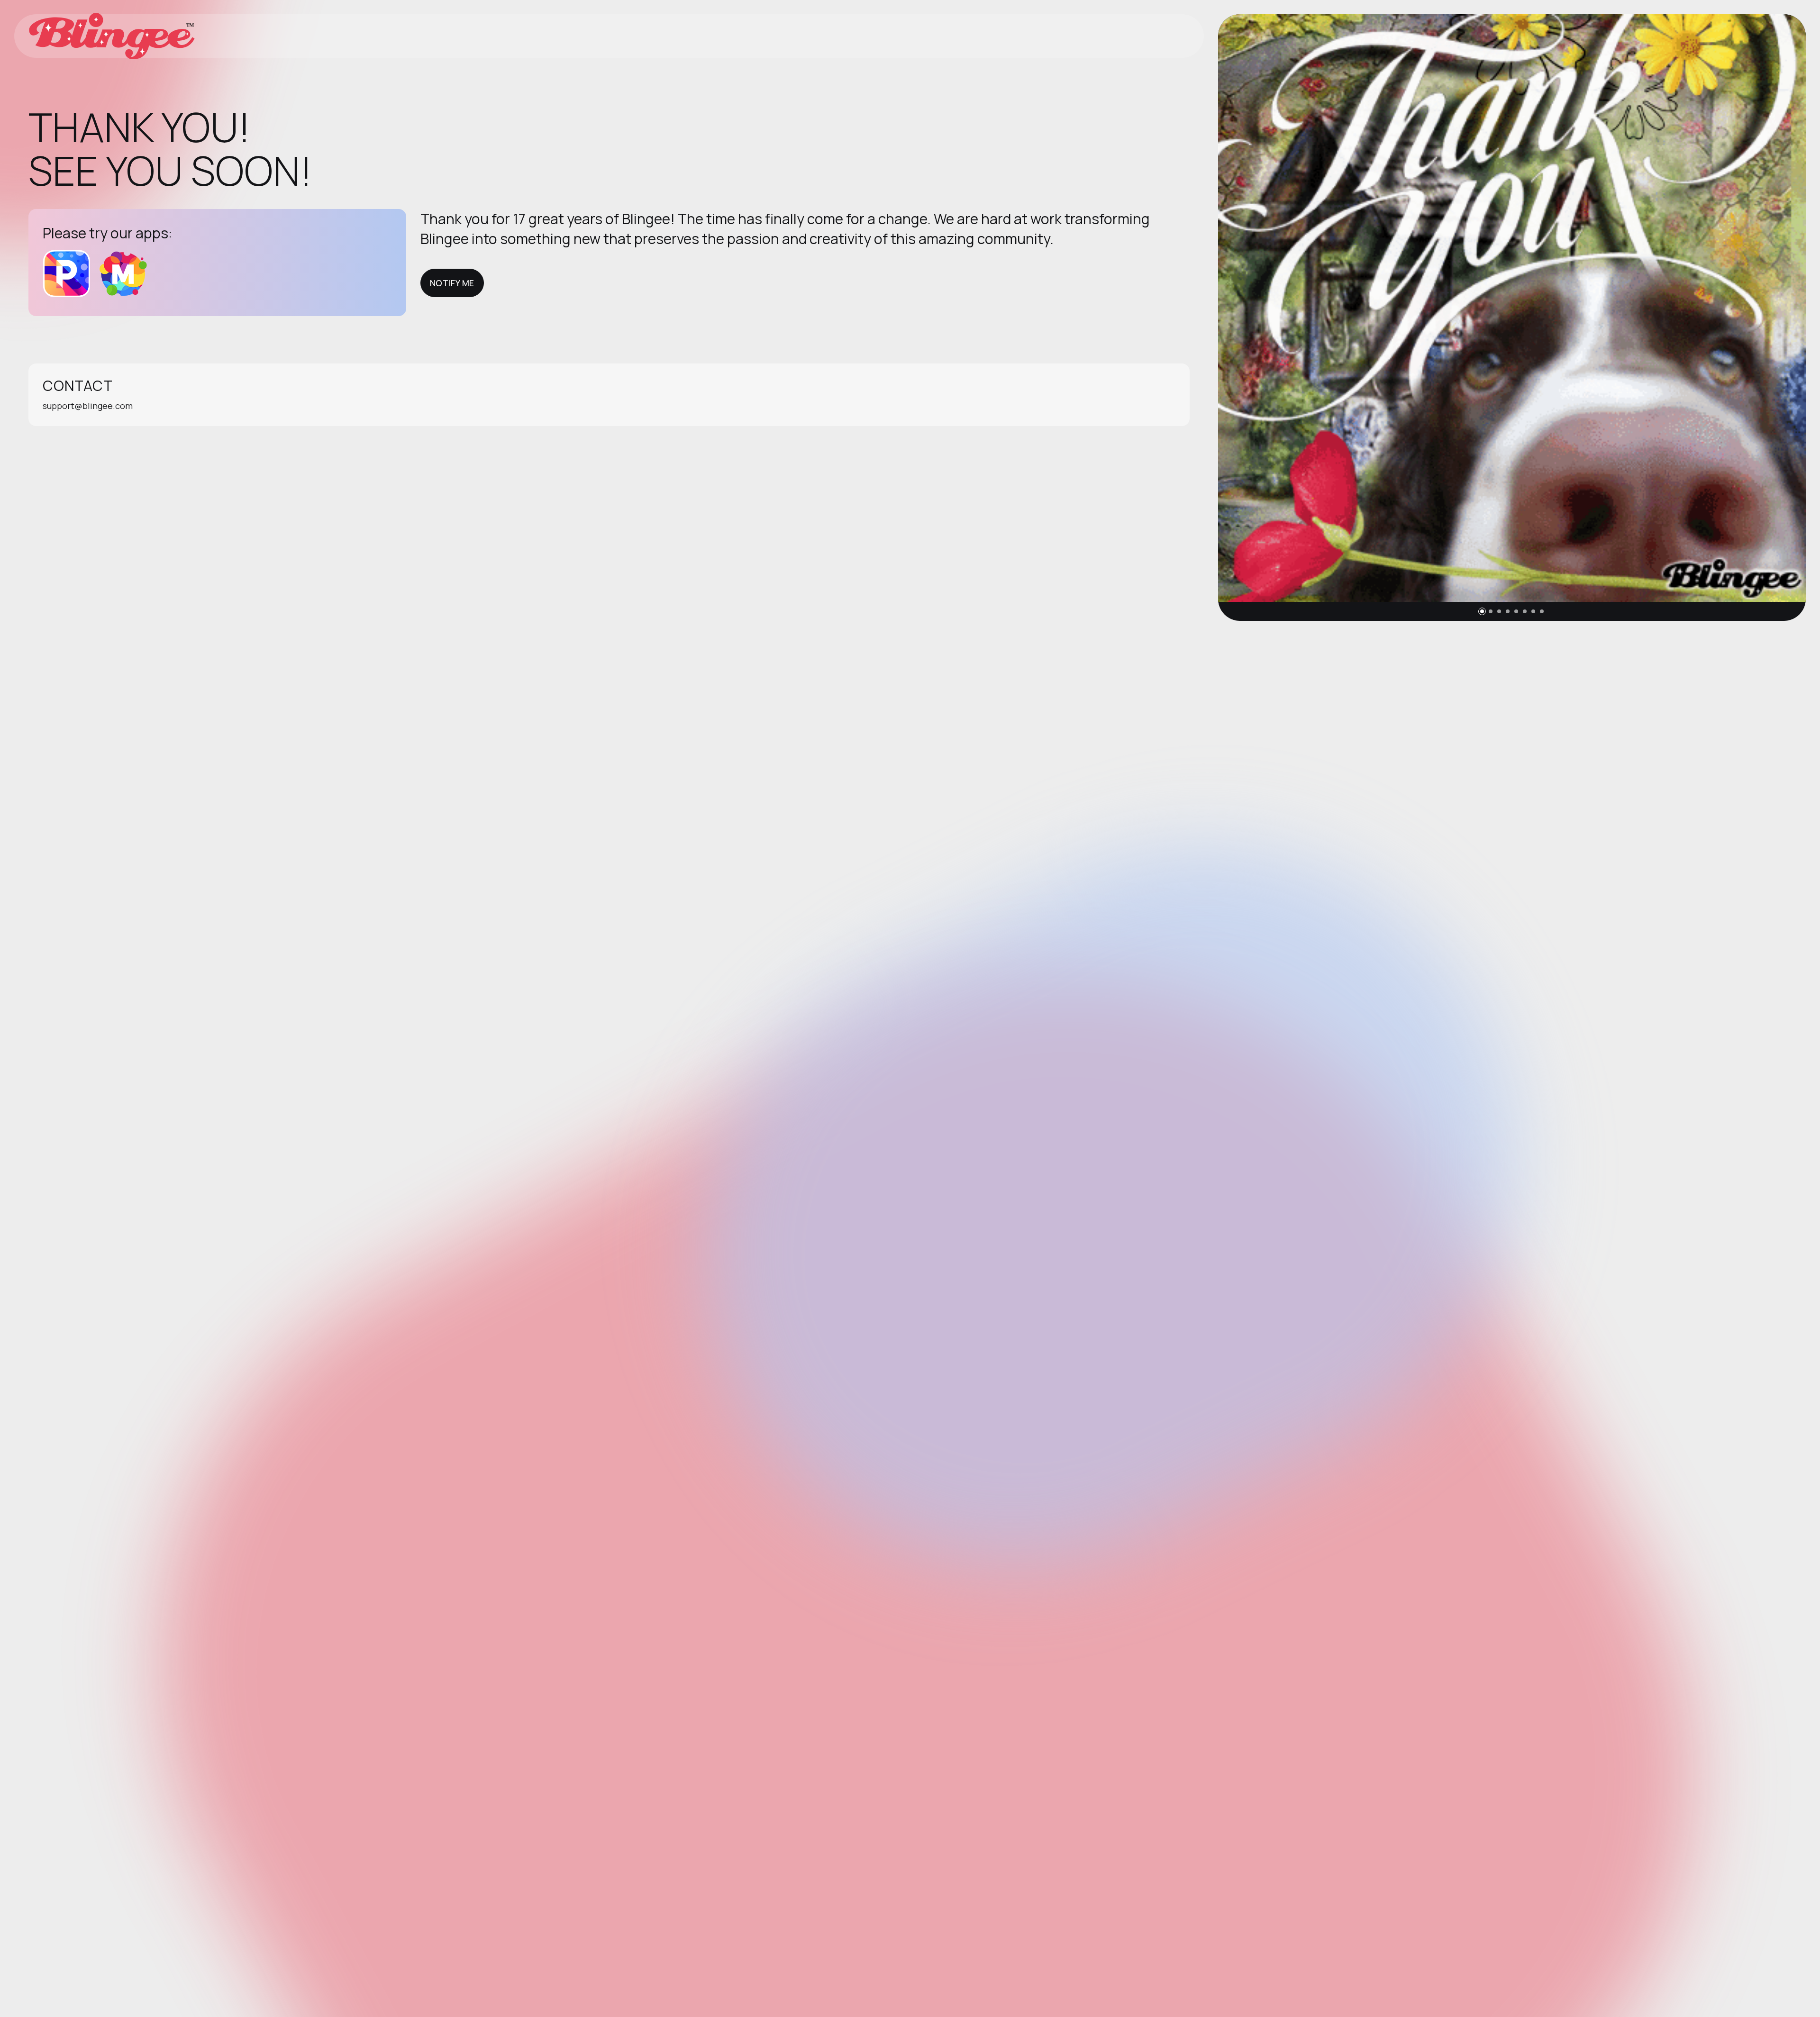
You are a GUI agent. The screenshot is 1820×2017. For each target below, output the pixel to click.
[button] (1482, 611)
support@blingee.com (88, 406)
